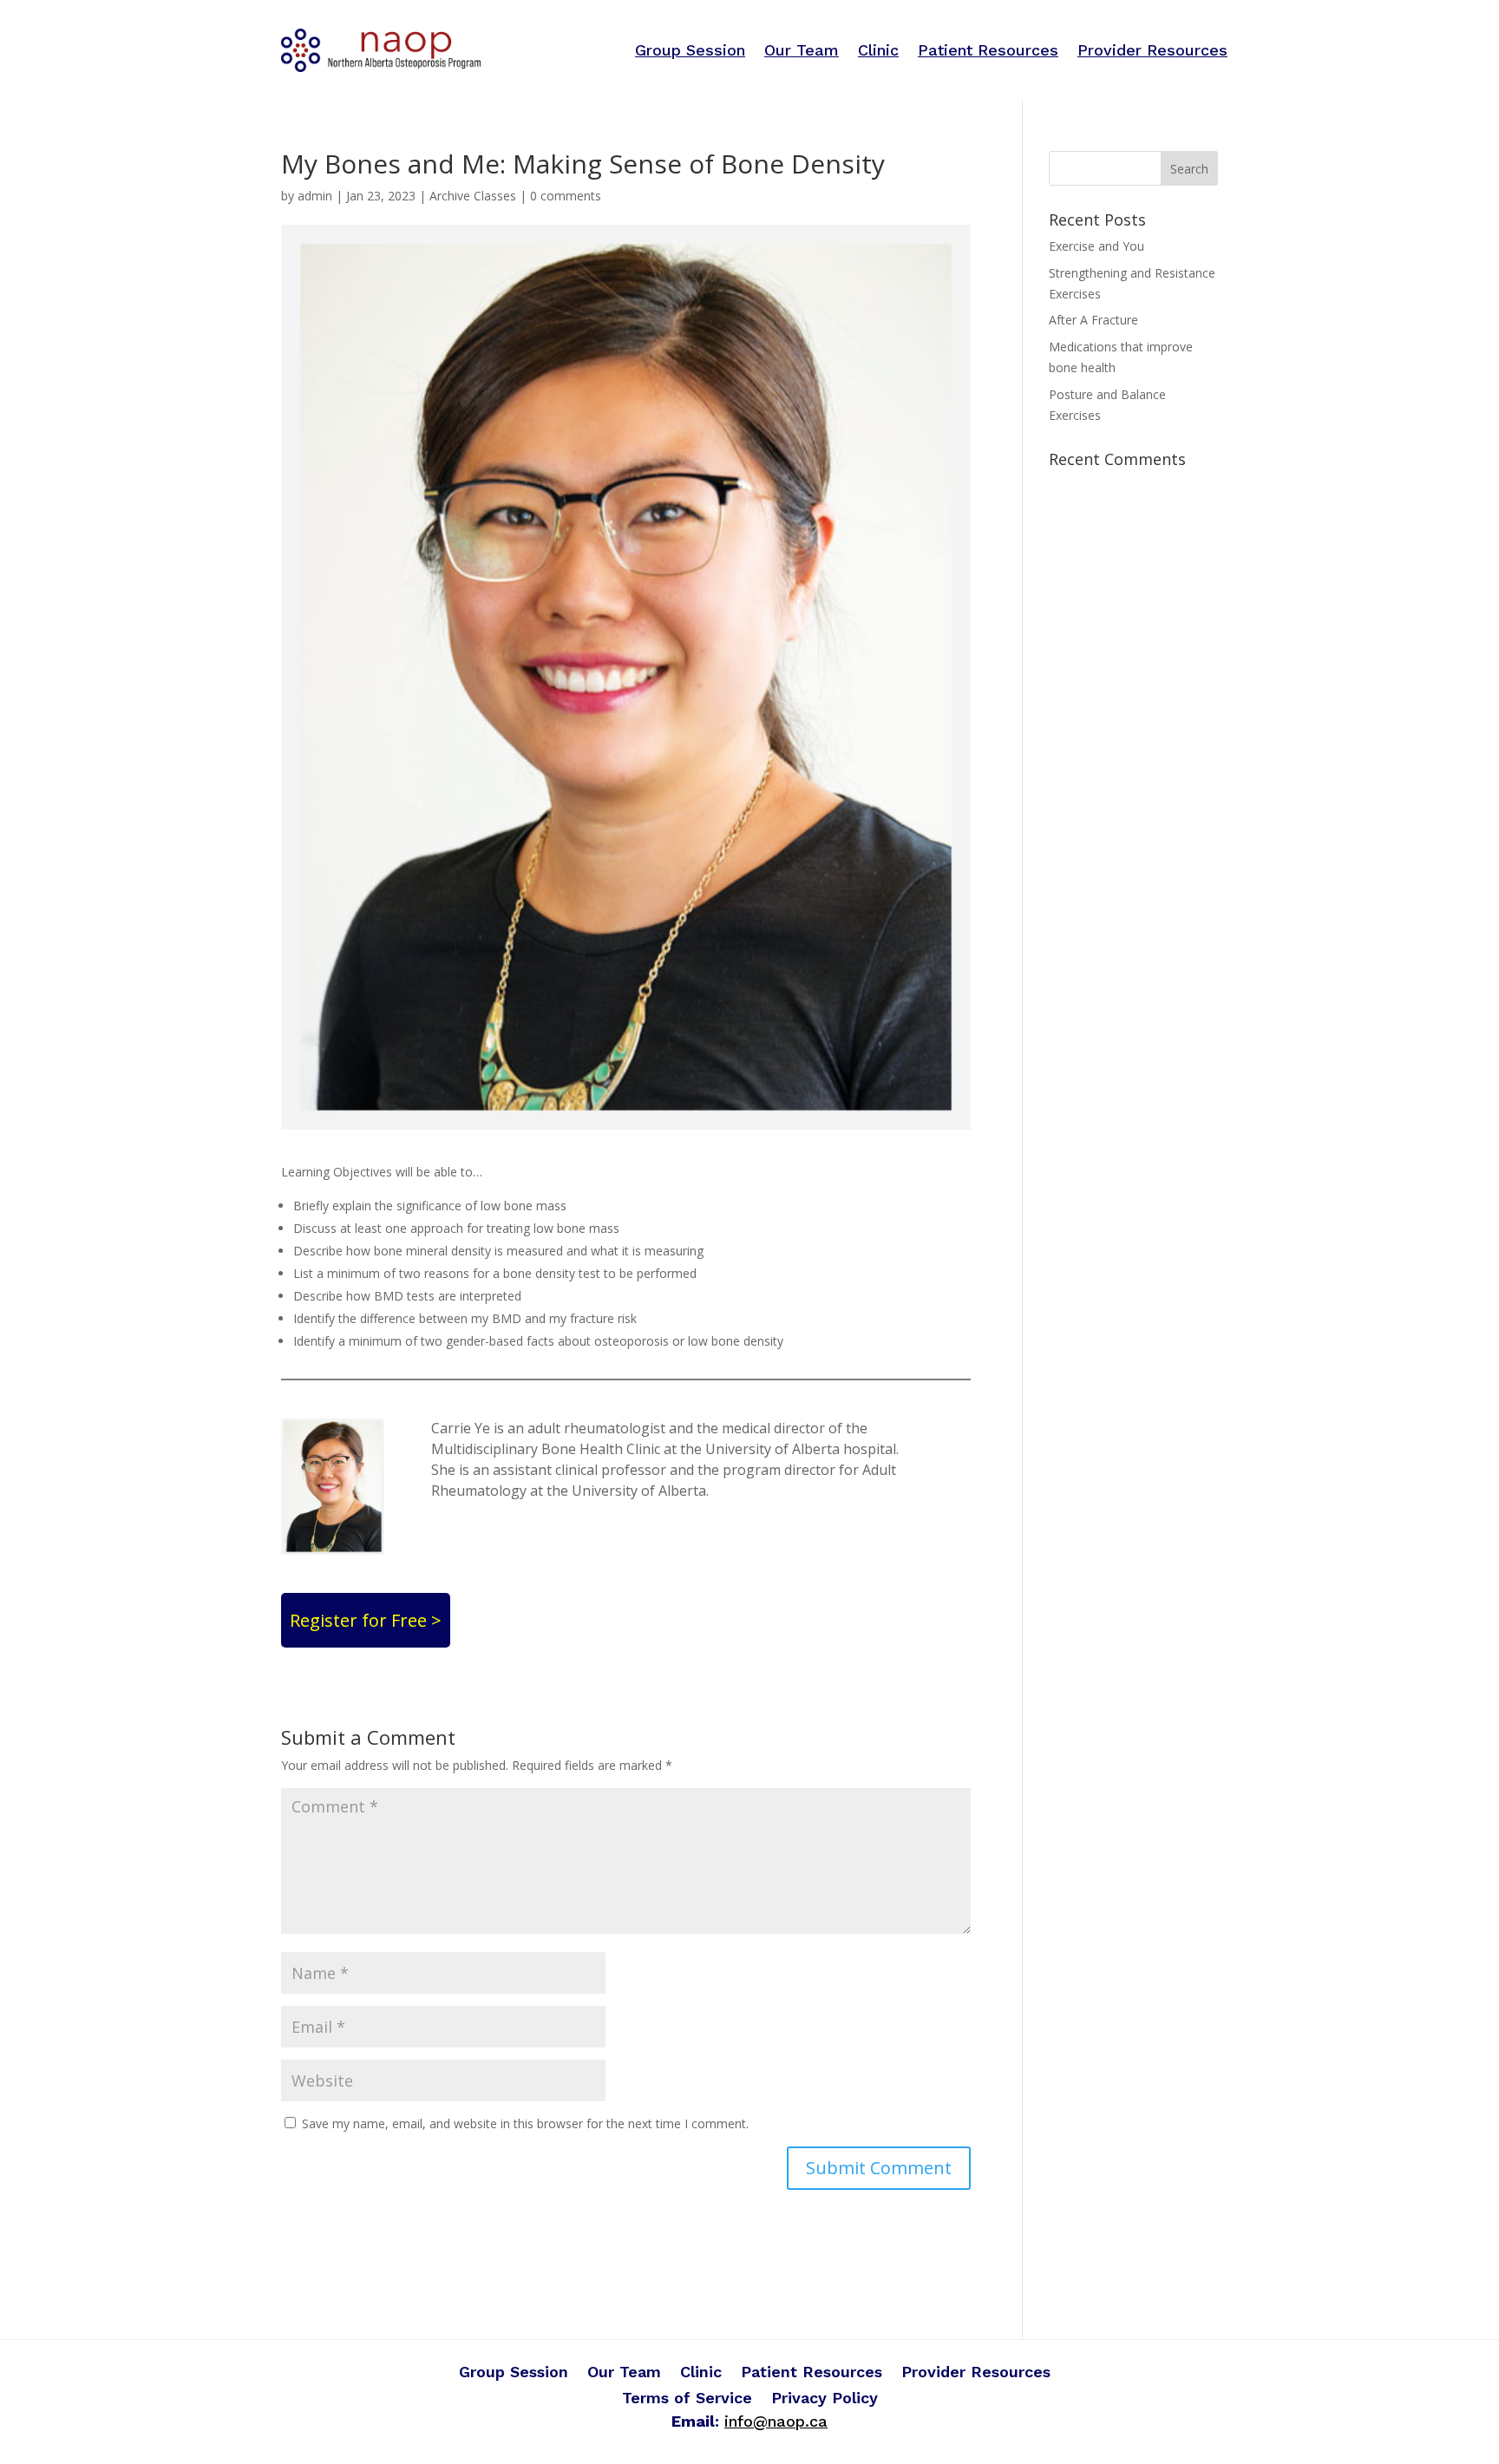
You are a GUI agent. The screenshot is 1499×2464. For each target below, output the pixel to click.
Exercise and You (1096, 246)
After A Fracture (1093, 320)
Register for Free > (366, 1620)
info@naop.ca (776, 2421)
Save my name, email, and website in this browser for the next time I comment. (525, 2123)
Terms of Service (687, 2399)
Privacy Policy (825, 2399)
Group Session (690, 50)
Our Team (802, 50)
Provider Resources (1152, 50)
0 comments (566, 196)
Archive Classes (473, 196)
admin (315, 196)
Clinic (878, 50)
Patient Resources (988, 50)
